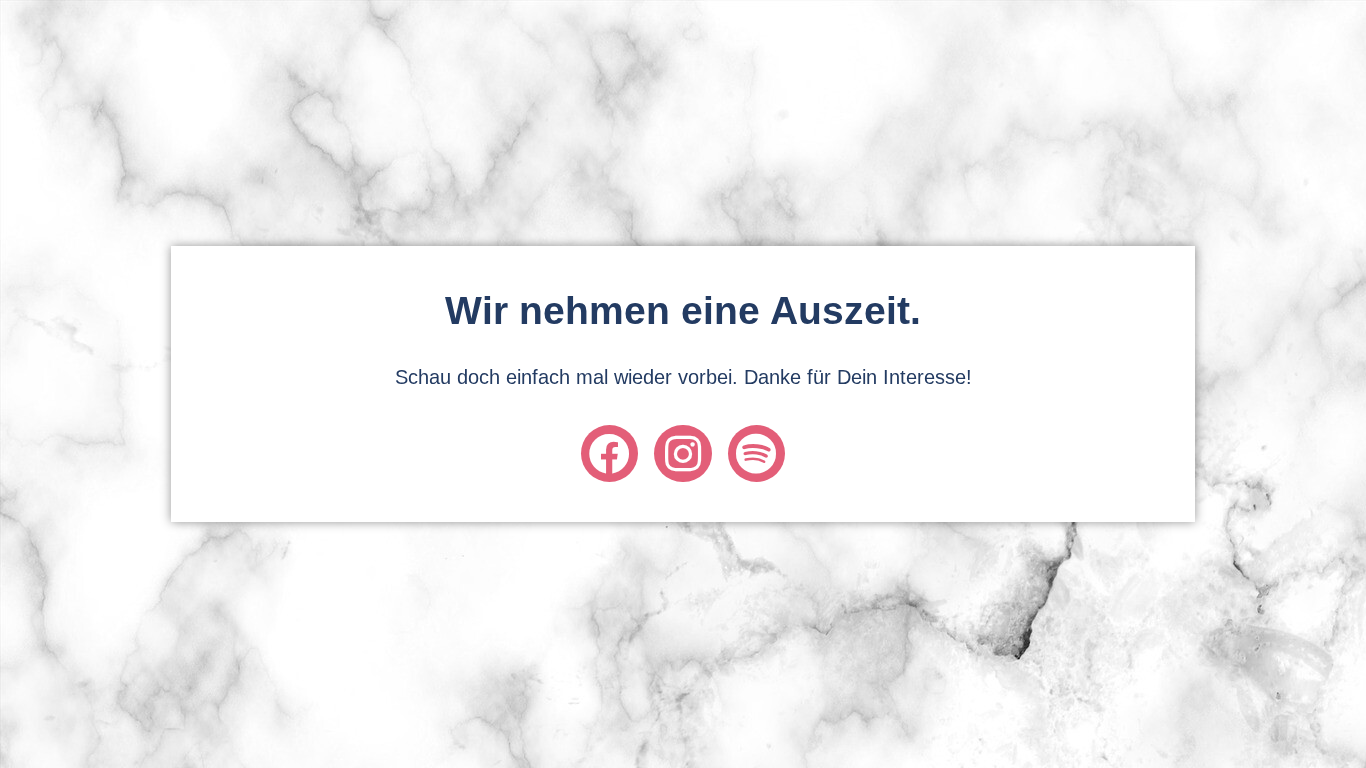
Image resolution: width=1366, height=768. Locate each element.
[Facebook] (609, 453)
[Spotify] (756, 453)
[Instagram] (682, 453)
